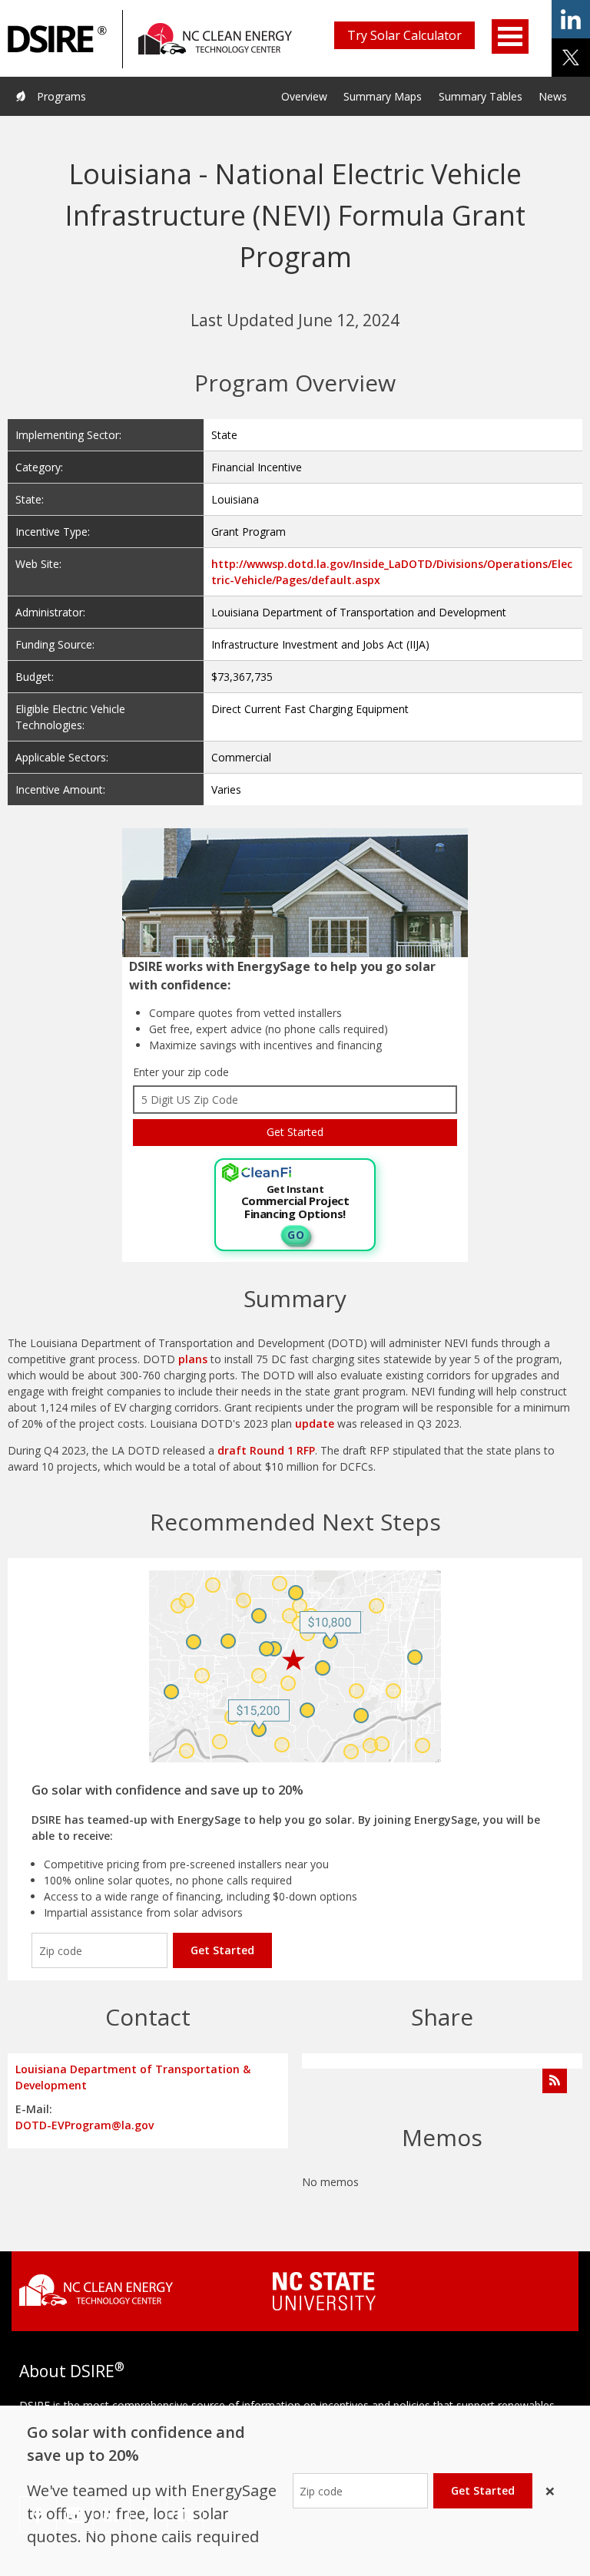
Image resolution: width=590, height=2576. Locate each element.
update (316, 1423)
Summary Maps (383, 96)
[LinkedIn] (112, 2515)
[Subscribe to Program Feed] (555, 2081)
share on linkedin (571, 19)
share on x (571, 58)
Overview (304, 96)
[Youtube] (185, 2515)
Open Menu (510, 36)
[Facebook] (38, 2515)
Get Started (222, 1950)
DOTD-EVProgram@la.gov (85, 2125)
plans (194, 1359)
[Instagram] (75, 2515)
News (553, 96)
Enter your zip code (181, 1072)
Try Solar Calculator (404, 35)
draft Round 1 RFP (266, 1450)
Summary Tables (481, 96)
